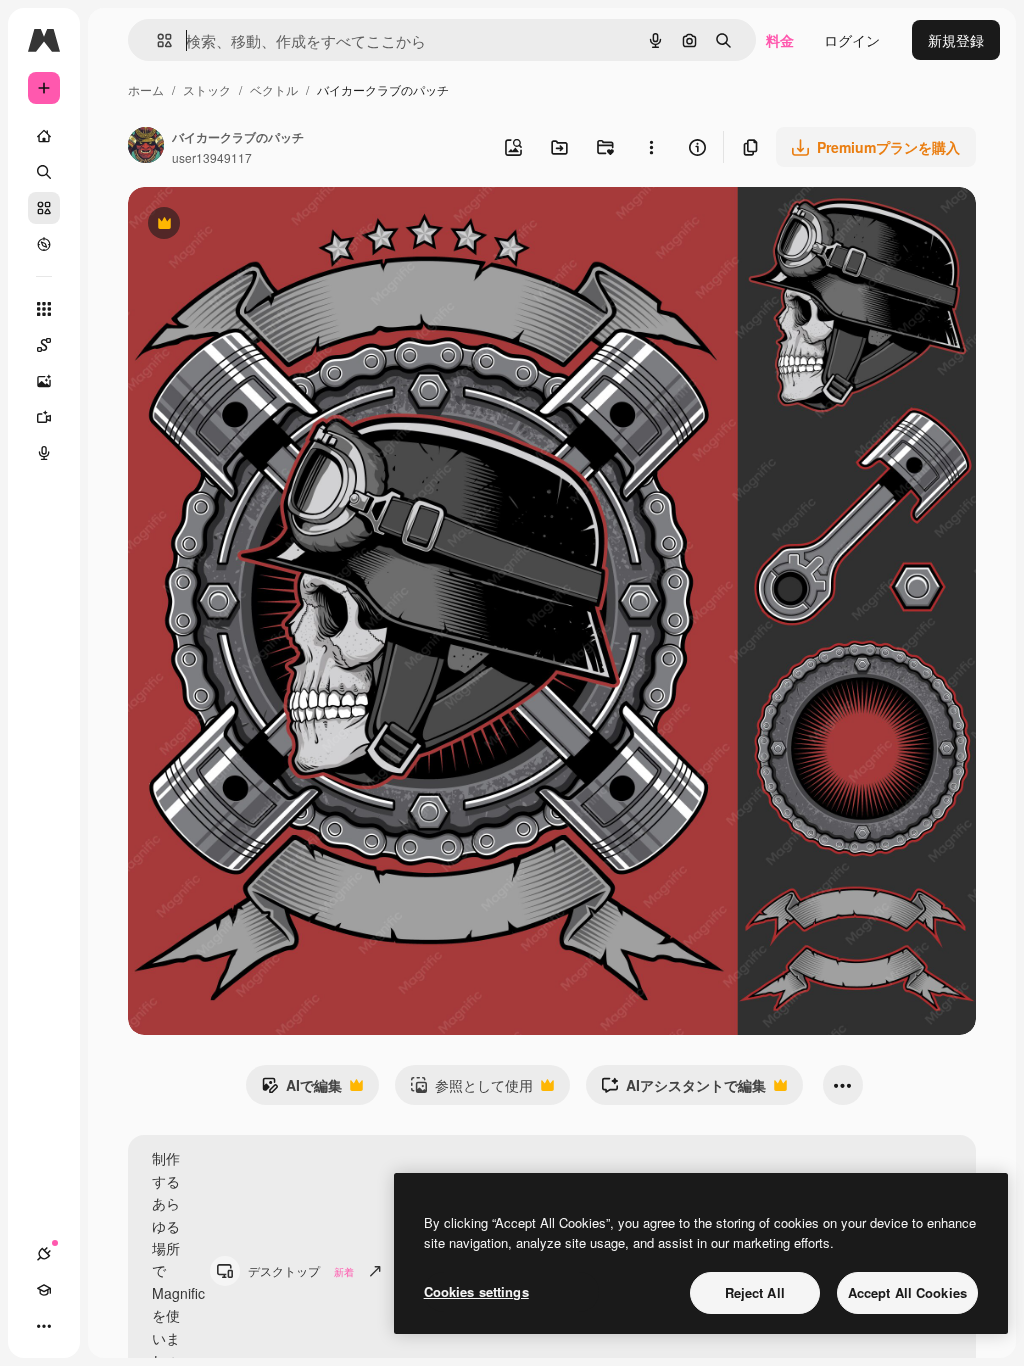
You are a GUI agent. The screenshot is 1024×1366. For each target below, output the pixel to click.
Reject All (755, 1292)
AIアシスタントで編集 (683, 1090)
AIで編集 (301, 1090)
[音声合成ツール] (44, 453)
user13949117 (212, 157)
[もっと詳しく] (44, 244)
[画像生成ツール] (44, 381)
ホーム (146, 89)
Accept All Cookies (907, 1292)
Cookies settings (476, 1291)
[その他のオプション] (651, 147)
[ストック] (44, 208)
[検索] (44, 172)
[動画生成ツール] (44, 417)
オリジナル (265, 225)
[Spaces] (44, 345)
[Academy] (44, 1290)
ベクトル (274, 89)
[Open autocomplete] (156, 40)
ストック (207, 89)
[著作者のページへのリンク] (146, 147)
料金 (780, 40)
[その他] (44, 1326)
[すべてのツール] (44, 309)
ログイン (852, 40)
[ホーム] (44, 136)
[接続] (44, 1254)
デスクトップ (301, 1270)
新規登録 (956, 40)
